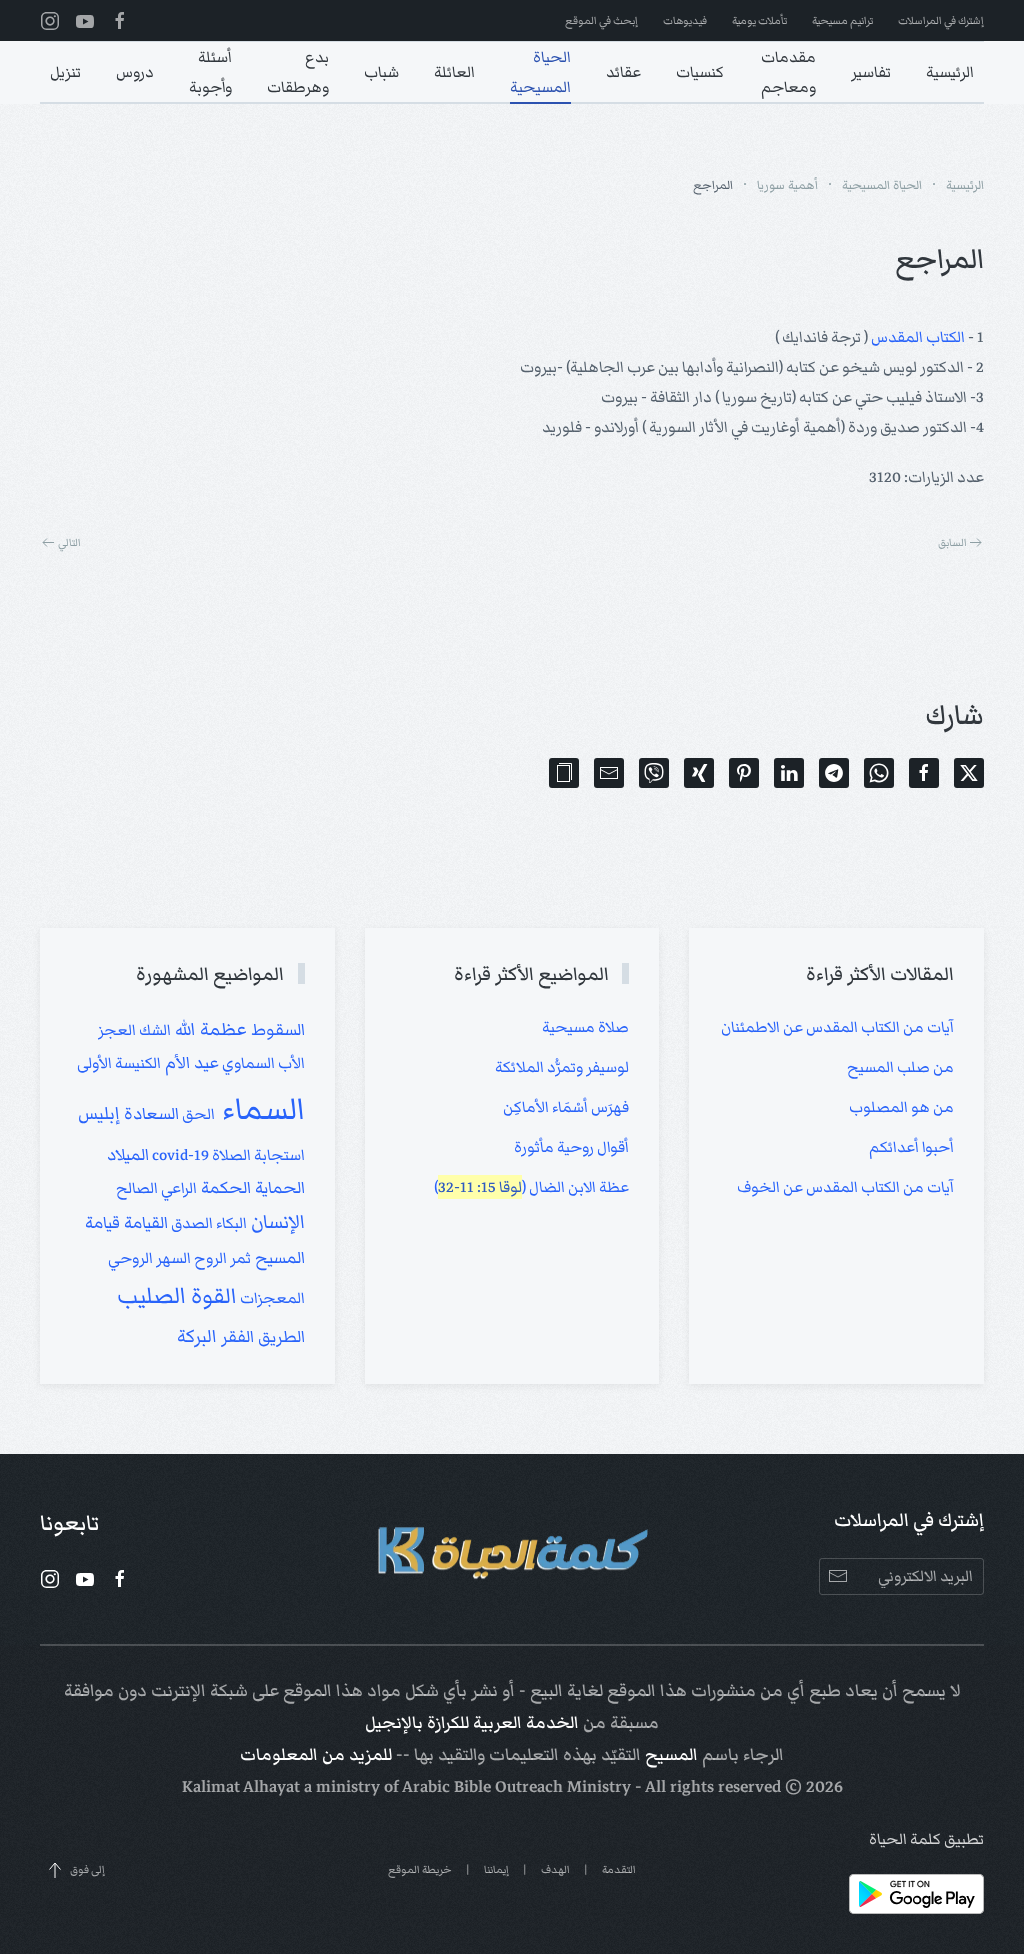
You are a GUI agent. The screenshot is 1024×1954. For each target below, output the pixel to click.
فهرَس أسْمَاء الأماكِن (566, 1107)
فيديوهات (685, 20)
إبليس (99, 1113)
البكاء (230, 1223)
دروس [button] (135, 72)
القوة (211, 1296)
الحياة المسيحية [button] (540, 72)
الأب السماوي (262, 1063)
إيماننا (496, 1869)
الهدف (555, 1869)
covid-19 (179, 1155)
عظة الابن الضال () (531, 1187)
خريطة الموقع (420, 1869)
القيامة (144, 1223)
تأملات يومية (759, 20)
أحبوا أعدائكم (911, 1147)
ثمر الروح (221, 1258)
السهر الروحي (149, 1258)
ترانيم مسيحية (842, 20)
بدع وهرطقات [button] (298, 72)
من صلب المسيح (900, 1067)
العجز (117, 1030)
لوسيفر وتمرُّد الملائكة (562, 1067)
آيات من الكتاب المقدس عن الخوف (845, 1187)
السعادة (149, 1114)
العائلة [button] (454, 72)
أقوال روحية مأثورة (571, 1147)
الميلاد (128, 1155)
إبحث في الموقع (601, 20)
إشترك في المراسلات (941, 20)
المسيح (671, 1755)
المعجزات (271, 1298)
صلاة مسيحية (585, 1027)
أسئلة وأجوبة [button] (210, 72)
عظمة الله (209, 1029)
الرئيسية (950, 72)
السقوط (276, 1030)
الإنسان (276, 1222)
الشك (153, 1030)
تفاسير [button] (871, 72)
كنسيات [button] (700, 72)
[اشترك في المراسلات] (837, 1576)
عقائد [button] (623, 72)
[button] (564, 773)
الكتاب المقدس (918, 337)
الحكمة (224, 1188)
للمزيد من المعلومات (316, 1755)
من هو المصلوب (901, 1107)
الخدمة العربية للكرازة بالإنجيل (472, 1723)
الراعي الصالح (156, 1188)
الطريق (279, 1337)
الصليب (151, 1296)
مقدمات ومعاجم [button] (788, 72)
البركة (197, 1336)
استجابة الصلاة (257, 1155)
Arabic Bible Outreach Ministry (516, 1787)
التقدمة (619, 1869)
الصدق (190, 1223)
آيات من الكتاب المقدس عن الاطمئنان (837, 1027)
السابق (952, 542)
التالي (69, 542)
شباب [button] (381, 72)
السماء (260, 1109)
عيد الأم (190, 1063)
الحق (197, 1114)
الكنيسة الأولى (119, 1063)
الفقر (235, 1337)
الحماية (278, 1188)
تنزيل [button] (65, 72)
